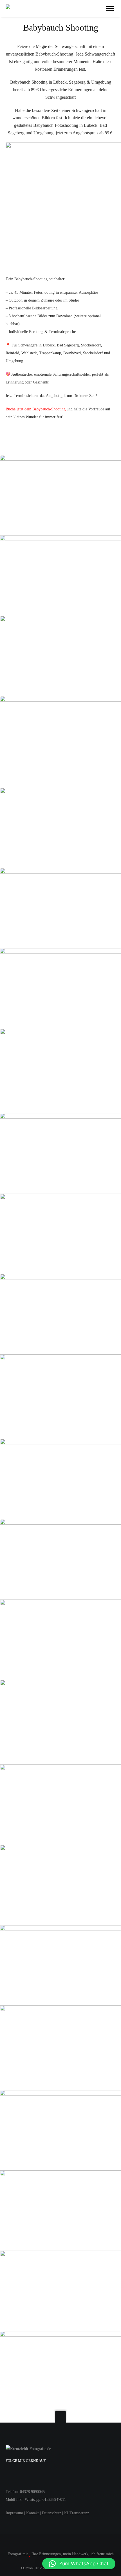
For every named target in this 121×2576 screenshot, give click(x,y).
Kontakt (33, 2513)
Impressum (14, 2513)
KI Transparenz (77, 2513)
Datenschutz (51, 2513)
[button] (79, 2564)
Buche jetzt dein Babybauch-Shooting (36, 409)
